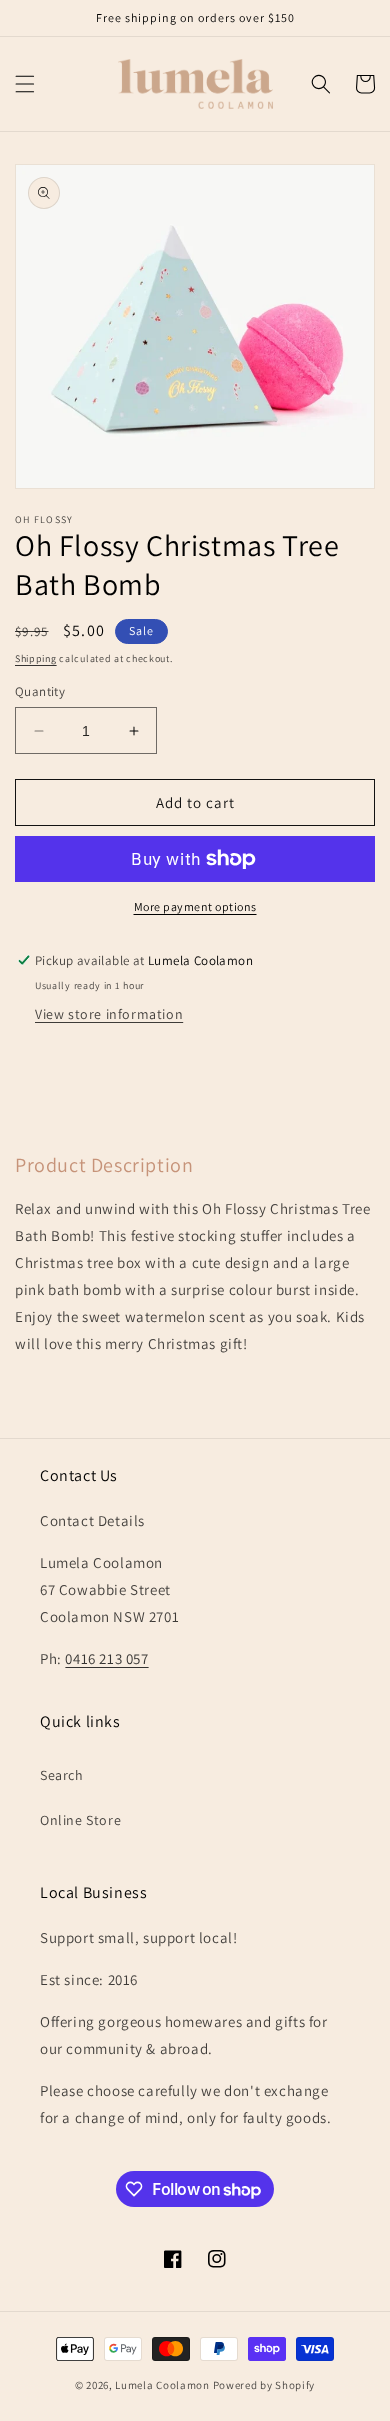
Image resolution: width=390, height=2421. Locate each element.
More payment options (195, 906)
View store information (109, 1014)
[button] (25, 84)
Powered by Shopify (264, 2385)
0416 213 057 (106, 1658)
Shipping (36, 658)
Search (62, 1775)
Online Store (80, 1820)
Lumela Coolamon (162, 2385)
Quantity (40, 691)
